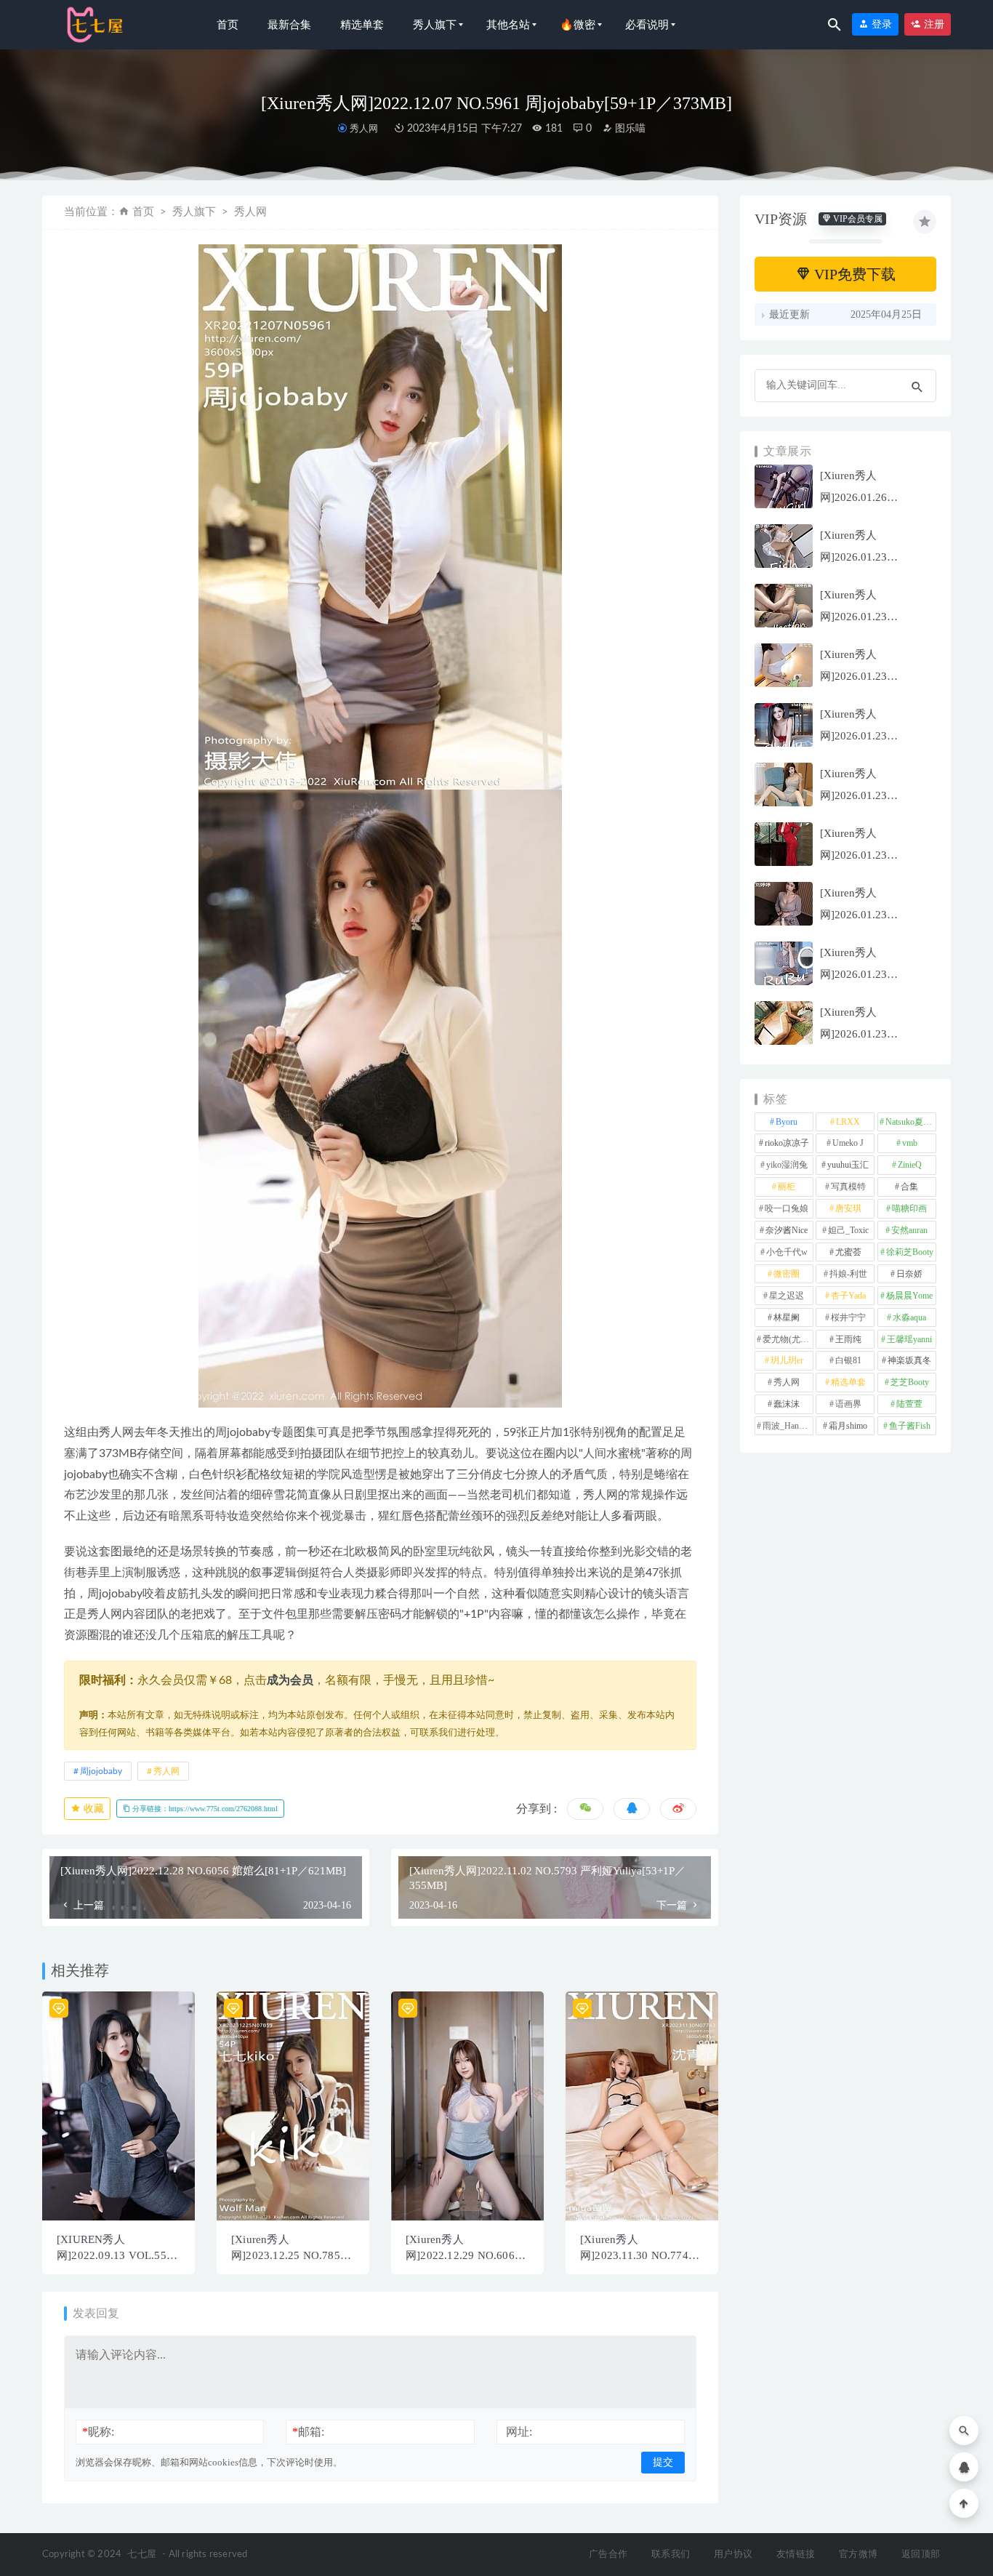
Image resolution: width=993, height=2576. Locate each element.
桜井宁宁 (848, 1317)
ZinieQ (910, 1165)
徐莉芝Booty (910, 1252)
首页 (228, 25)
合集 (909, 1187)
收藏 (92, 1809)
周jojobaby (101, 1771)
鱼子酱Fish (910, 1426)
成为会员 (290, 1680)
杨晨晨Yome (909, 1296)
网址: (519, 2432)
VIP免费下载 (853, 274)
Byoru (787, 1122)
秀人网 (363, 128)
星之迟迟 (787, 1296)
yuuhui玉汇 (848, 1165)
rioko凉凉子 (787, 1143)
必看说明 (647, 25)
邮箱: (308, 2432)
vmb (910, 1143)
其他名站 (508, 25)
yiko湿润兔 (787, 1165)
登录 (880, 24)
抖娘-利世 (848, 1274)
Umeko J (848, 1143)
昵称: (98, 2432)
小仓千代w (787, 1252)
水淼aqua (909, 1317)
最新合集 (289, 25)
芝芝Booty (910, 1382)
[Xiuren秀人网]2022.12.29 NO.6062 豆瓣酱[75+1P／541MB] (464, 2255)
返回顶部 (921, 2555)
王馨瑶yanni (909, 1339)
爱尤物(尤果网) (788, 1339)
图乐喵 (629, 129)
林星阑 (787, 1317)
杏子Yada (848, 1296)
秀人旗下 (435, 25)
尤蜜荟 (848, 1252)
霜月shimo (848, 1426)
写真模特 (848, 1187)
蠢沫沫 (787, 1404)
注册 (933, 24)
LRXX (848, 1122)
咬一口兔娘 (787, 1208)
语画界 (848, 1404)
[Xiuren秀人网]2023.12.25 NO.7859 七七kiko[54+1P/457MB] (290, 2255)
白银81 (848, 1360)
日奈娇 (909, 1274)
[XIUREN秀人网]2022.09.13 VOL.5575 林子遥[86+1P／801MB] (117, 2255)
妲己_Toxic (848, 1230)
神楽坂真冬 (909, 1360)
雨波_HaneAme (788, 1426)
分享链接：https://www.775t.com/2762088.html (204, 1809)
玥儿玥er (787, 1360)
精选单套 (362, 25)
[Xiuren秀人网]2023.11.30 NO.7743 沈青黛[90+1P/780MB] (637, 2255)
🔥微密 (578, 25)
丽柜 (787, 1187)
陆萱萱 (909, 1404)
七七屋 (142, 2555)
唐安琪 (848, 1208)
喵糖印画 (909, 1208)
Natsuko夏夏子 (911, 1122)
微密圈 (787, 1274)
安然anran (909, 1230)
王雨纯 (848, 1339)
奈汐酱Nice (787, 1230)
